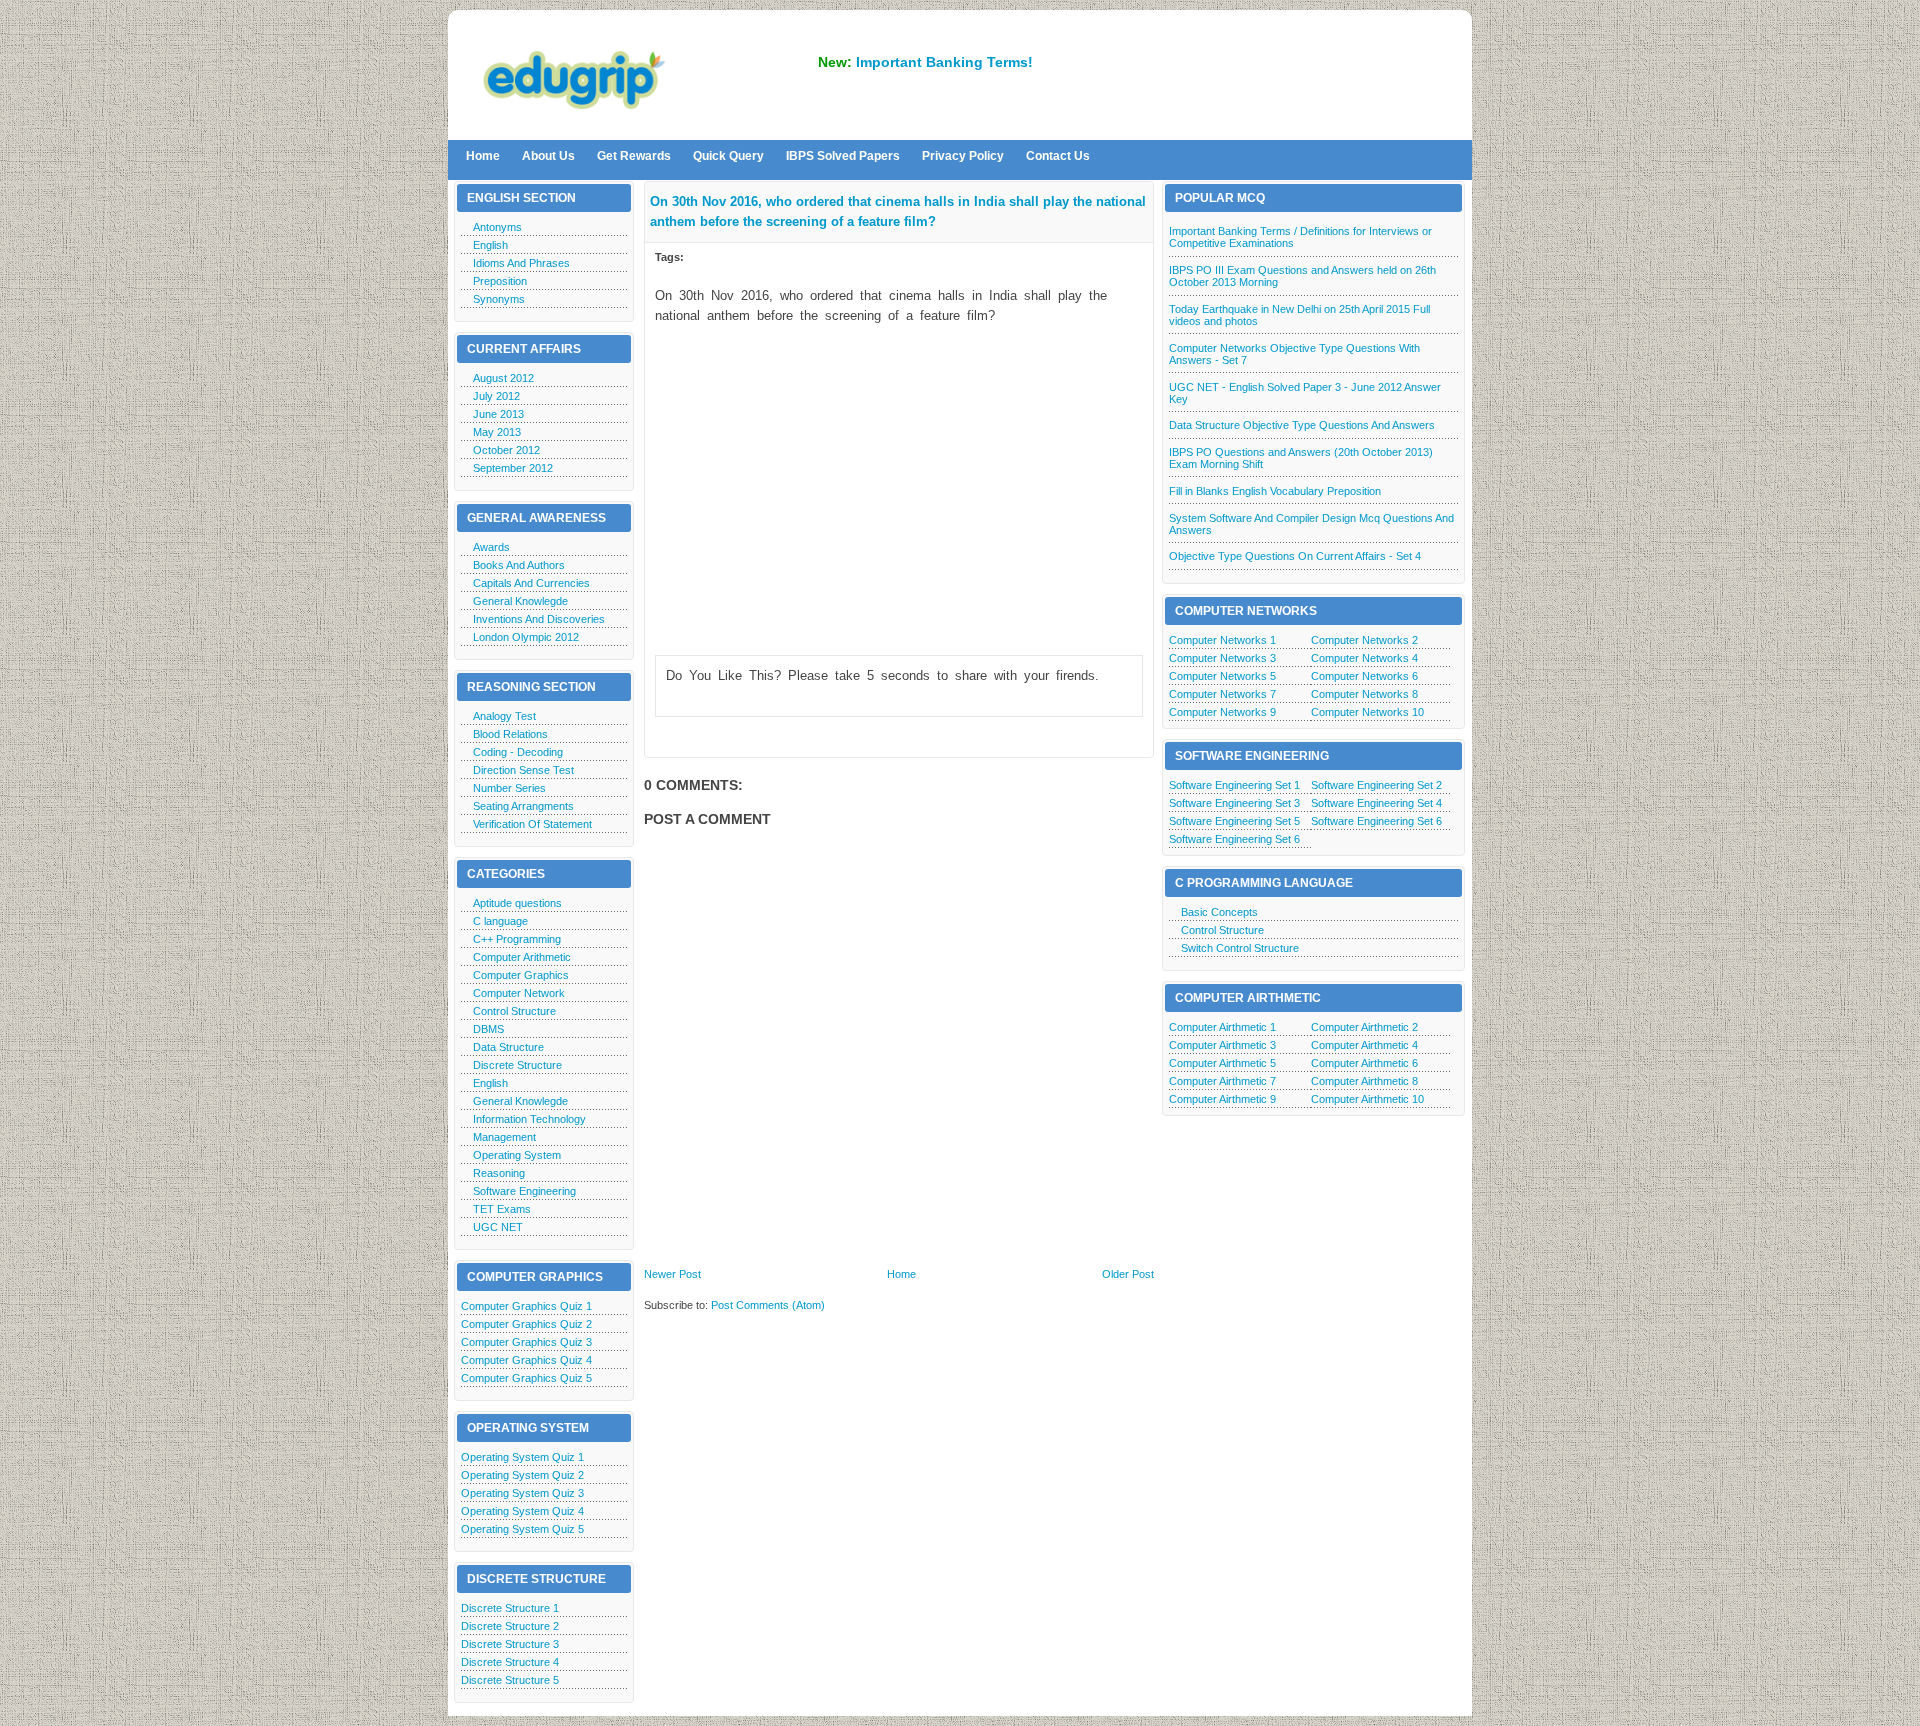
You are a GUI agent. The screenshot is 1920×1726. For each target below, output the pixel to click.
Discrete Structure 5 (510, 1680)
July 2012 (496, 396)
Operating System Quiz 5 (522, 1529)
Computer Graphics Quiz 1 (526, 1306)
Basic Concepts (1219, 912)
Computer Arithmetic (522, 957)
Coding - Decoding (518, 752)
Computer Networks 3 (1222, 658)
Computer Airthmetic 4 (1364, 1045)
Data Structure (508, 1047)
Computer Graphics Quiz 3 (526, 1342)
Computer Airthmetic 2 (1364, 1027)
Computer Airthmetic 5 (1222, 1063)
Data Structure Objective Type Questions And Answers (1302, 425)
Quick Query (728, 156)
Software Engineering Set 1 (1234, 785)
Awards (491, 547)
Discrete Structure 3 (510, 1644)
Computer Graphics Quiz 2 (526, 1324)
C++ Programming (517, 939)
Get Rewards (634, 156)
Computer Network (519, 993)
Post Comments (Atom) (768, 1305)
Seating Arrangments (523, 806)
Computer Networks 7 (1222, 694)
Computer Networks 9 (1222, 712)
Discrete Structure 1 (510, 1608)
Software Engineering (524, 1191)
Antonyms (497, 227)
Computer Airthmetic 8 (1364, 1081)
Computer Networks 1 (1222, 640)
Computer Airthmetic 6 (1364, 1063)
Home (483, 156)
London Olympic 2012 (526, 637)
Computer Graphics (521, 975)
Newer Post (672, 1274)
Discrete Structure (517, 1065)
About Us (548, 156)
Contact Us (1058, 156)
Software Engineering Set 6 (1376, 821)
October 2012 (506, 450)
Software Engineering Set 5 (1234, 821)
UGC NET (498, 1227)
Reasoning (499, 1173)
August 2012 (503, 378)
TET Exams (502, 1209)
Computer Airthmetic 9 (1222, 1099)
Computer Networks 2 (1364, 640)
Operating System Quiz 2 (522, 1475)
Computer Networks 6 (1364, 676)
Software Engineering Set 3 (1234, 803)
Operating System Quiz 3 (522, 1493)
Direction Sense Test (523, 770)
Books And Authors (519, 565)
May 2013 (497, 432)
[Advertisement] (899, 479)
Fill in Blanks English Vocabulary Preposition (1275, 491)
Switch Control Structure (1240, 948)
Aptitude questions (517, 903)
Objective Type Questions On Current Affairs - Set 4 (1295, 556)
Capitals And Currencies (531, 583)
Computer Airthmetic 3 (1222, 1045)
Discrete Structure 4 (510, 1662)
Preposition (500, 281)
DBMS (488, 1029)
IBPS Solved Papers (843, 156)
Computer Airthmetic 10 (1367, 1099)
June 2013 (498, 414)
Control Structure (514, 1011)
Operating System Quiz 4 (522, 1511)
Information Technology (529, 1119)
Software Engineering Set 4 (1376, 803)
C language (500, 921)
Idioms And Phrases (521, 263)
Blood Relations (510, 734)
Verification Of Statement (532, 824)
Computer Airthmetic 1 (1222, 1027)
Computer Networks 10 (1367, 712)
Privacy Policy (963, 156)
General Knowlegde (520, 601)
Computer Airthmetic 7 (1222, 1081)
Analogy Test (504, 716)
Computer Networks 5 (1222, 676)
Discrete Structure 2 (510, 1626)
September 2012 (513, 468)
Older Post (1128, 1274)
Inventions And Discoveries (539, 619)
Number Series (509, 788)
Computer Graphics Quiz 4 (526, 1360)
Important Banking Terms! (944, 62)
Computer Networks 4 (1364, 658)
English (490, 245)
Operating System (517, 1155)
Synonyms (499, 299)
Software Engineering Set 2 (1376, 785)
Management (504, 1137)
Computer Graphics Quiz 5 (526, 1378)
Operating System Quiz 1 (522, 1457)
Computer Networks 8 (1364, 694)
